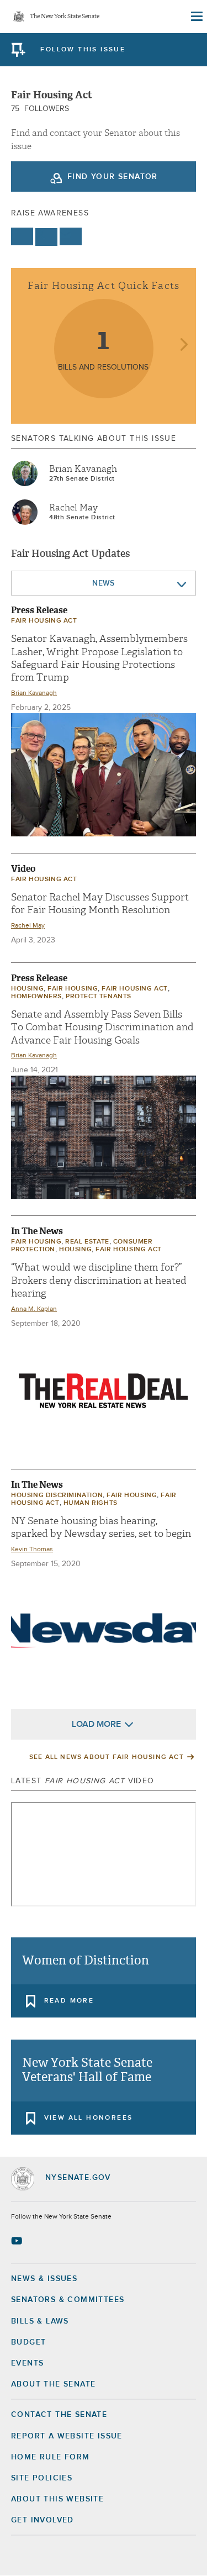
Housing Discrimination (57, 1495)
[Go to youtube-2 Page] (18, 2241)
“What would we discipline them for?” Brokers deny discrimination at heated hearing (99, 1281)
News (104, 583)
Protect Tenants (99, 997)
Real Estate (87, 1242)
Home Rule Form (51, 2457)
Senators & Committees (68, 2300)
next (184, 346)
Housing (27, 989)
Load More (96, 1724)
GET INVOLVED (43, 2520)
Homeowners (36, 997)
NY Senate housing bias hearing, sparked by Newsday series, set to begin (101, 1527)
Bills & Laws (40, 2321)
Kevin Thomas (32, 1550)
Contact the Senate (59, 2415)
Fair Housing (73, 989)
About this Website (57, 2499)
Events (27, 2363)
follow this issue (83, 50)
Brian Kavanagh (83, 469)
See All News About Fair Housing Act (107, 1757)
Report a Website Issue (67, 2436)
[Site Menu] (196, 17)
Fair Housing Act (44, 621)
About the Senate (53, 2384)
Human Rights (91, 1503)
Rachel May (73, 508)
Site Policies (42, 2478)
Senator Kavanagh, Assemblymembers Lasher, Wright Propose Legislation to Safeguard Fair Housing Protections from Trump (99, 658)
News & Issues (44, 2279)
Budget (28, 2342)
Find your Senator (113, 177)
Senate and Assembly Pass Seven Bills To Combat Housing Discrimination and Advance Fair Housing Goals (102, 1028)
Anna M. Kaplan (34, 1309)
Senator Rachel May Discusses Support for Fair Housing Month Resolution (100, 904)
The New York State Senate (65, 17)
